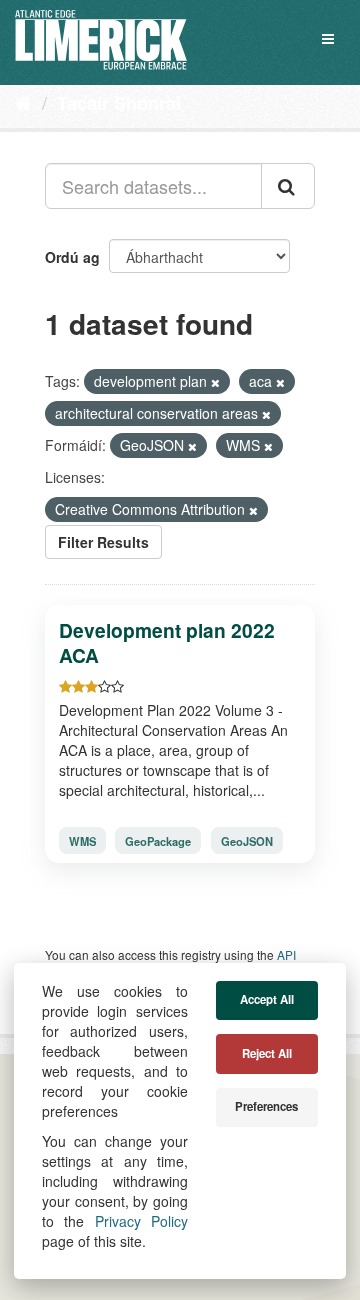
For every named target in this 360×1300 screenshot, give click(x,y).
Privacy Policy (141, 1221)
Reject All (267, 1053)
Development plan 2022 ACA (167, 642)
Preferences (266, 1106)
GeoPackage (158, 840)
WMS (82, 840)
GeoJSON (247, 840)
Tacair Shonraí (119, 103)
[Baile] (23, 102)
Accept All (267, 999)
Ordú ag (72, 257)
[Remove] (215, 382)
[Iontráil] (288, 186)
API (286, 954)
